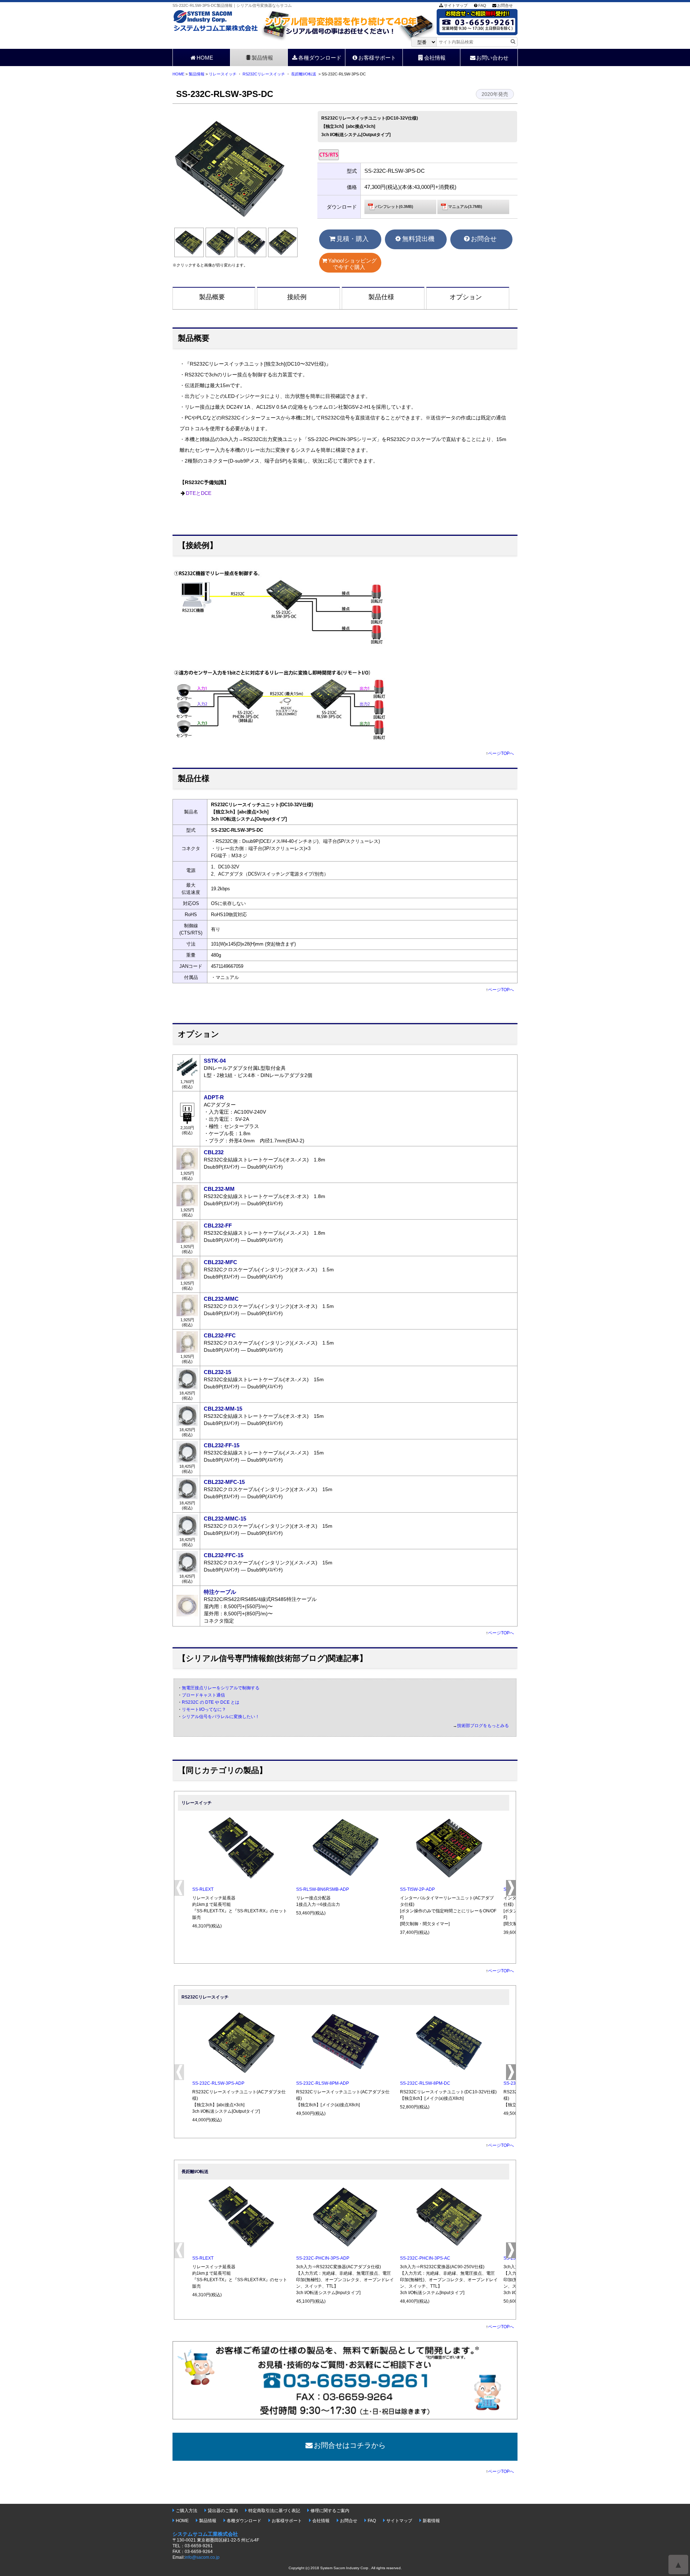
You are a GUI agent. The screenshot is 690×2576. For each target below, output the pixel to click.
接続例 (297, 297)
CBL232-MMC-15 (225, 1519)
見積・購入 (353, 239)
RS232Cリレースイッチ (264, 74)
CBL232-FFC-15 (224, 1555)
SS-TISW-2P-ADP (417, 1889)
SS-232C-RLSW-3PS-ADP (218, 2083)
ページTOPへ (501, 753)
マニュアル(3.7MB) (465, 206)
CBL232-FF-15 (222, 1445)
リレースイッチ (223, 74)
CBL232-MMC (221, 1299)
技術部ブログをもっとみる (483, 1726)
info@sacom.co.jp (202, 2557)
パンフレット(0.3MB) (394, 206)
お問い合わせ (492, 58)
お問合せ (505, 5)
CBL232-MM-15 (223, 1409)
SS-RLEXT (203, 1889)
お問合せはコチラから (350, 2445)
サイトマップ (456, 5)
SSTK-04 (215, 1061)
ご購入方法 (187, 2511)
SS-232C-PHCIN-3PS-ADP (323, 2258)
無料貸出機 (418, 239)
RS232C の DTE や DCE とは (211, 1702)
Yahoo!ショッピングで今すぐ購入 (352, 264)
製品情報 (262, 58)
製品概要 (212, 297)
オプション (466, 297)
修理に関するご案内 (330, 2511)
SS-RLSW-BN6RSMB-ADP (323, 1889)
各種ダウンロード (320, 58)
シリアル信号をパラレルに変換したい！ (221, 1717)
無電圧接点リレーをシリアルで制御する (221, 1688)
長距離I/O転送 (304, 74)
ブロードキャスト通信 (203, 1695)
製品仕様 (381, 297)
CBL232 (214, 1152)
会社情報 (435, 58)
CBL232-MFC (220, 1262)
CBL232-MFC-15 (224, 1482)
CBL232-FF (218, 1226)
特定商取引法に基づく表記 (274, 2511)
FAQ (482, 5)
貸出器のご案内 (223, 2511)
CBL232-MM (219, 1189)
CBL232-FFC (220, 1335)
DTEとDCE (199, 493)
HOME (205, 58)
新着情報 (431, 2521)
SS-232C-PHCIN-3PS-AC (425, 2258)
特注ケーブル (220, 1592)
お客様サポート (377, 58)
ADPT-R (214, 1097)
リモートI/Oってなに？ (204, 1709)
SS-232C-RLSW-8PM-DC (425, 2083)
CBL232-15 (217, 1372)
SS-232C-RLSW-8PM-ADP (323, 2083)
